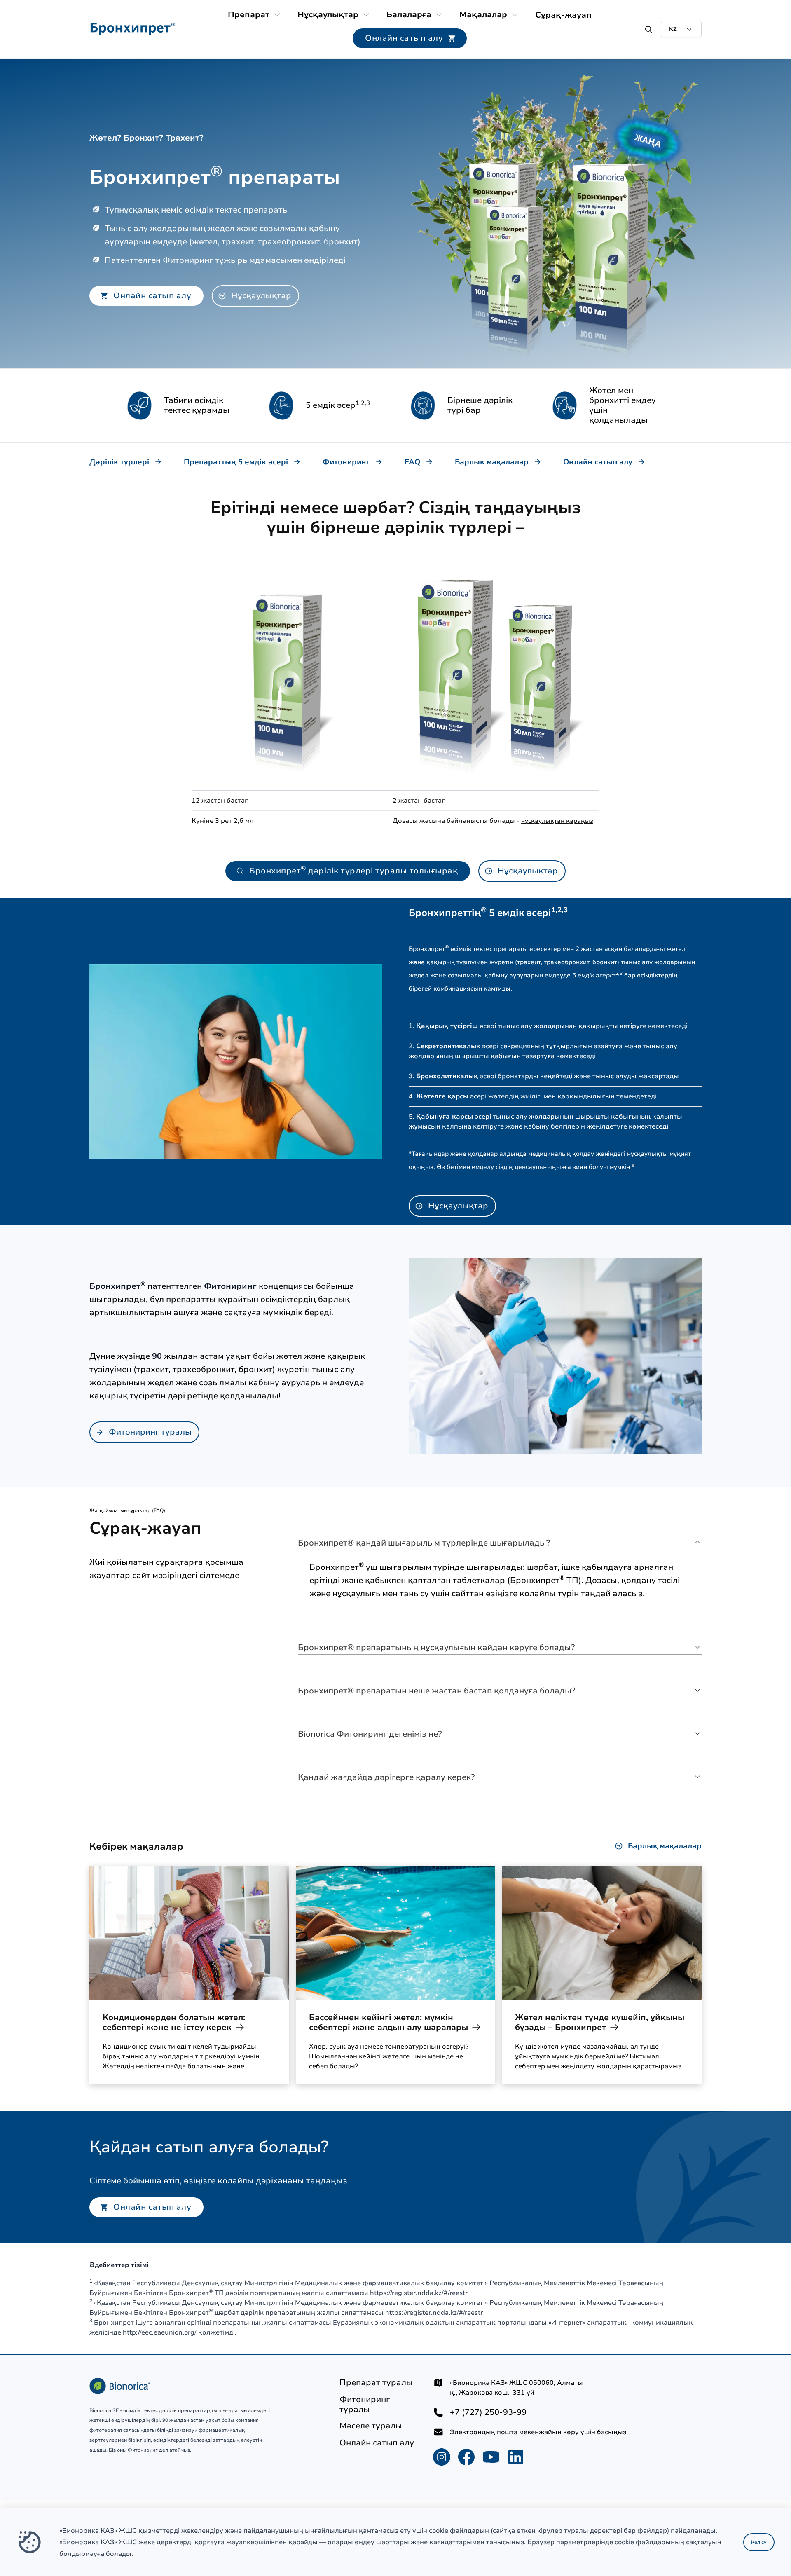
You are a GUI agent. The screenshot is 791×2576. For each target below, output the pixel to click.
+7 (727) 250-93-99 (488, 2412)
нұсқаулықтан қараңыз (557, 821)
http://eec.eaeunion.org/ (160, 2332)
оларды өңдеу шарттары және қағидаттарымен (406, 2542)
